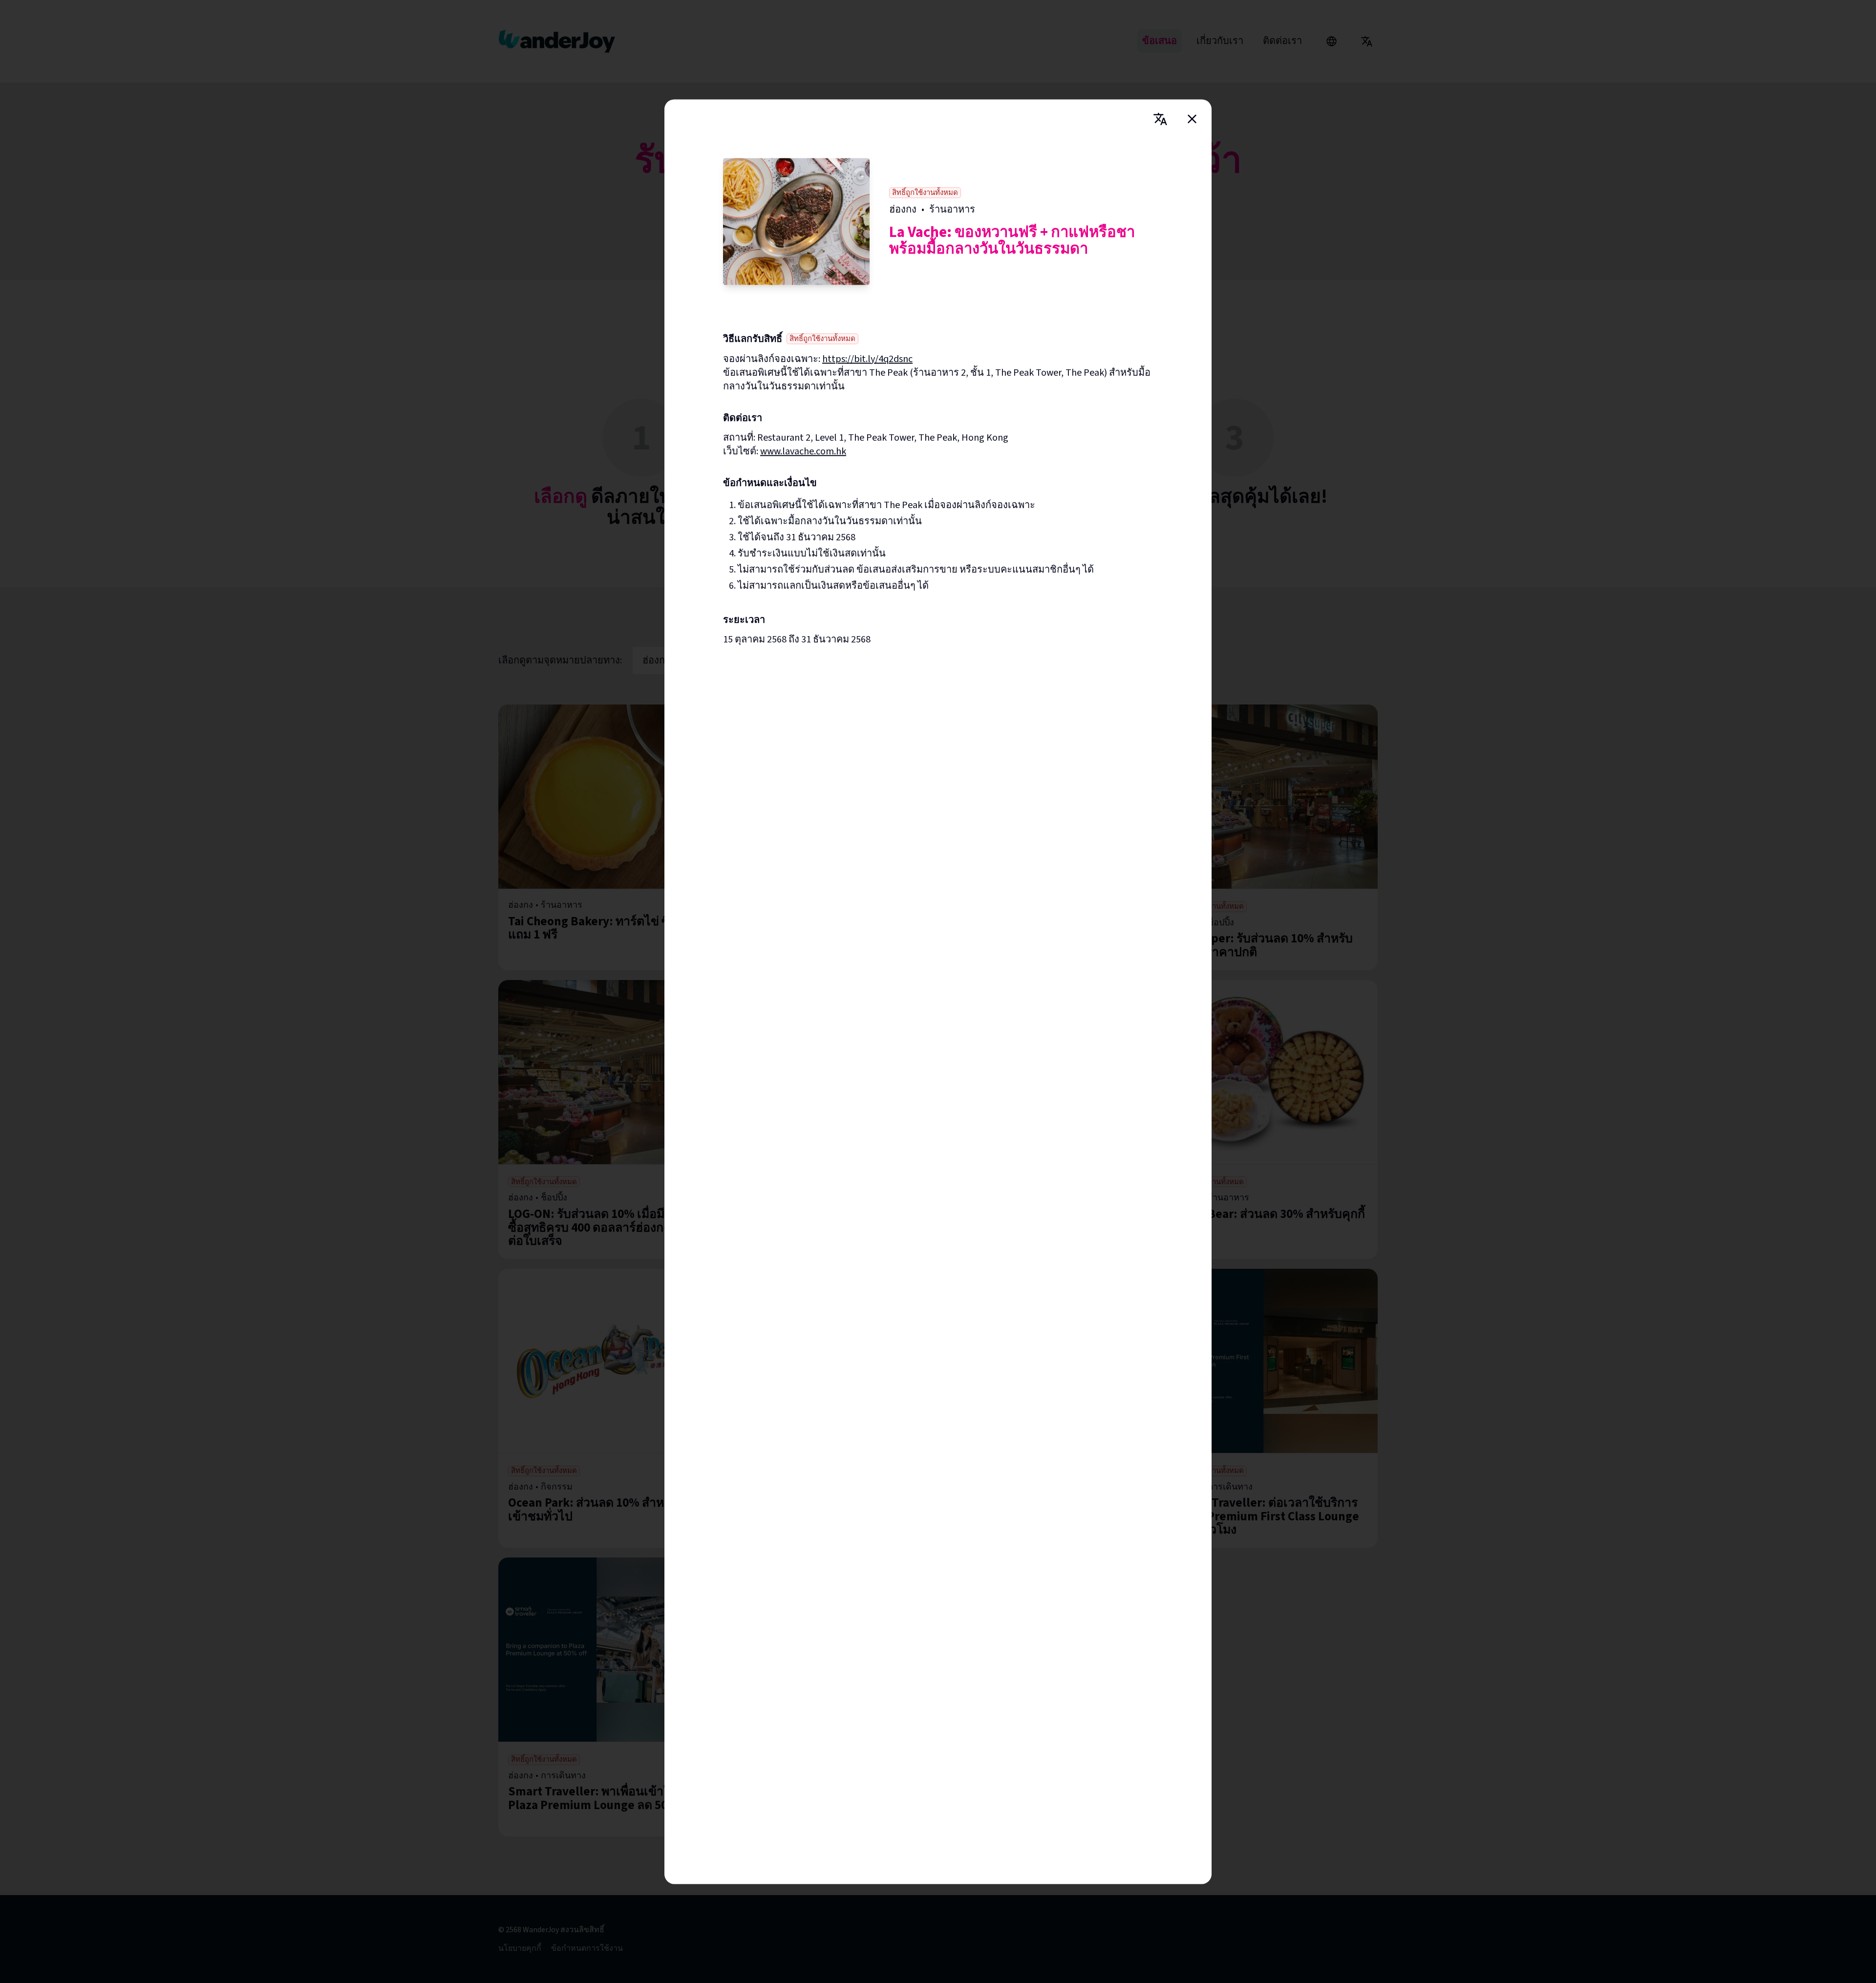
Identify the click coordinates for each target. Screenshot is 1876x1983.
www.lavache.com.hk (803, 451)
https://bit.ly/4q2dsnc (867, 359)
